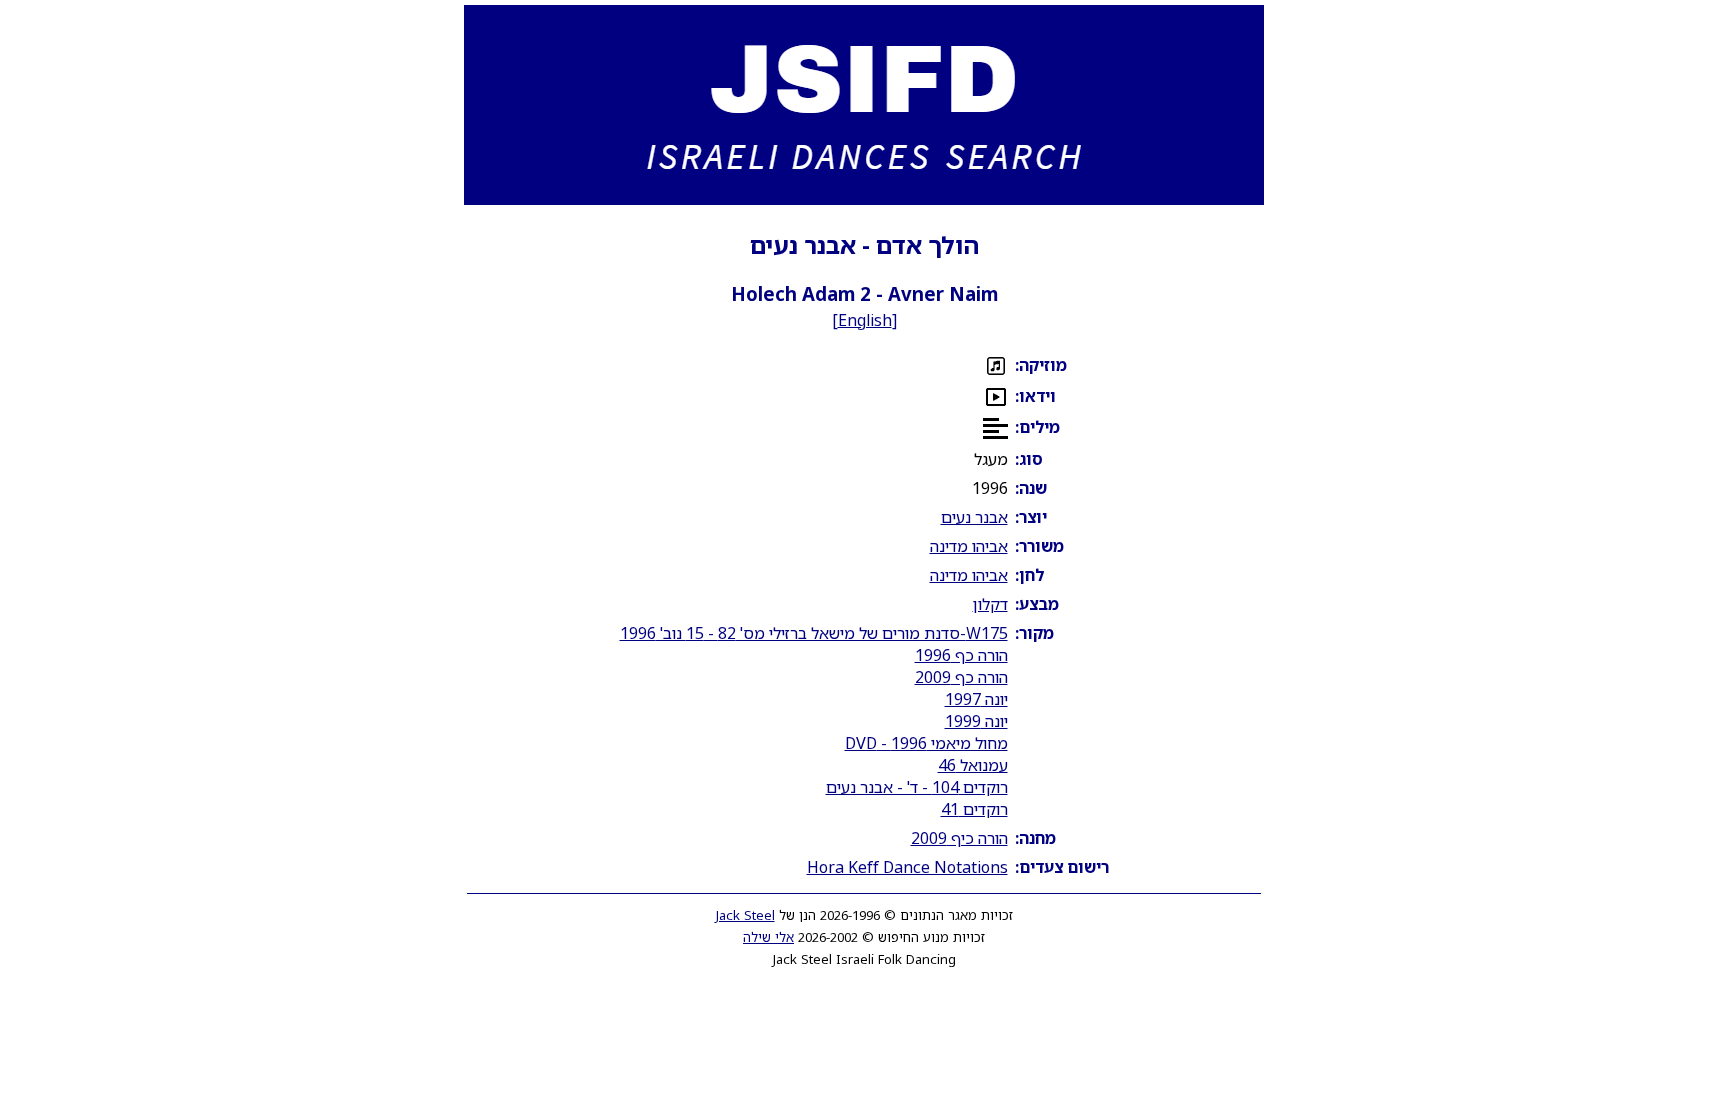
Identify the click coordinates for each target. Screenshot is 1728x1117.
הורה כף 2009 (961, 677)
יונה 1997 (976, 699)
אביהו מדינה (969, 546)
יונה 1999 (976, 721)
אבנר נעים (974, 517)
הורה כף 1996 (961, 655)
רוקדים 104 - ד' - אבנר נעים (917, 787)
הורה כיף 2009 (959, 838)
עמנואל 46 (973, 765)
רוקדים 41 (974, 809)
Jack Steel (745, 915)
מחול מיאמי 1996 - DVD (926, 743)
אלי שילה (768, 937)
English (865, 320)
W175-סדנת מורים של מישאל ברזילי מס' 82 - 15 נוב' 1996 (814, 633)
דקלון (990, 604)
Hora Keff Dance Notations (907, 867)
